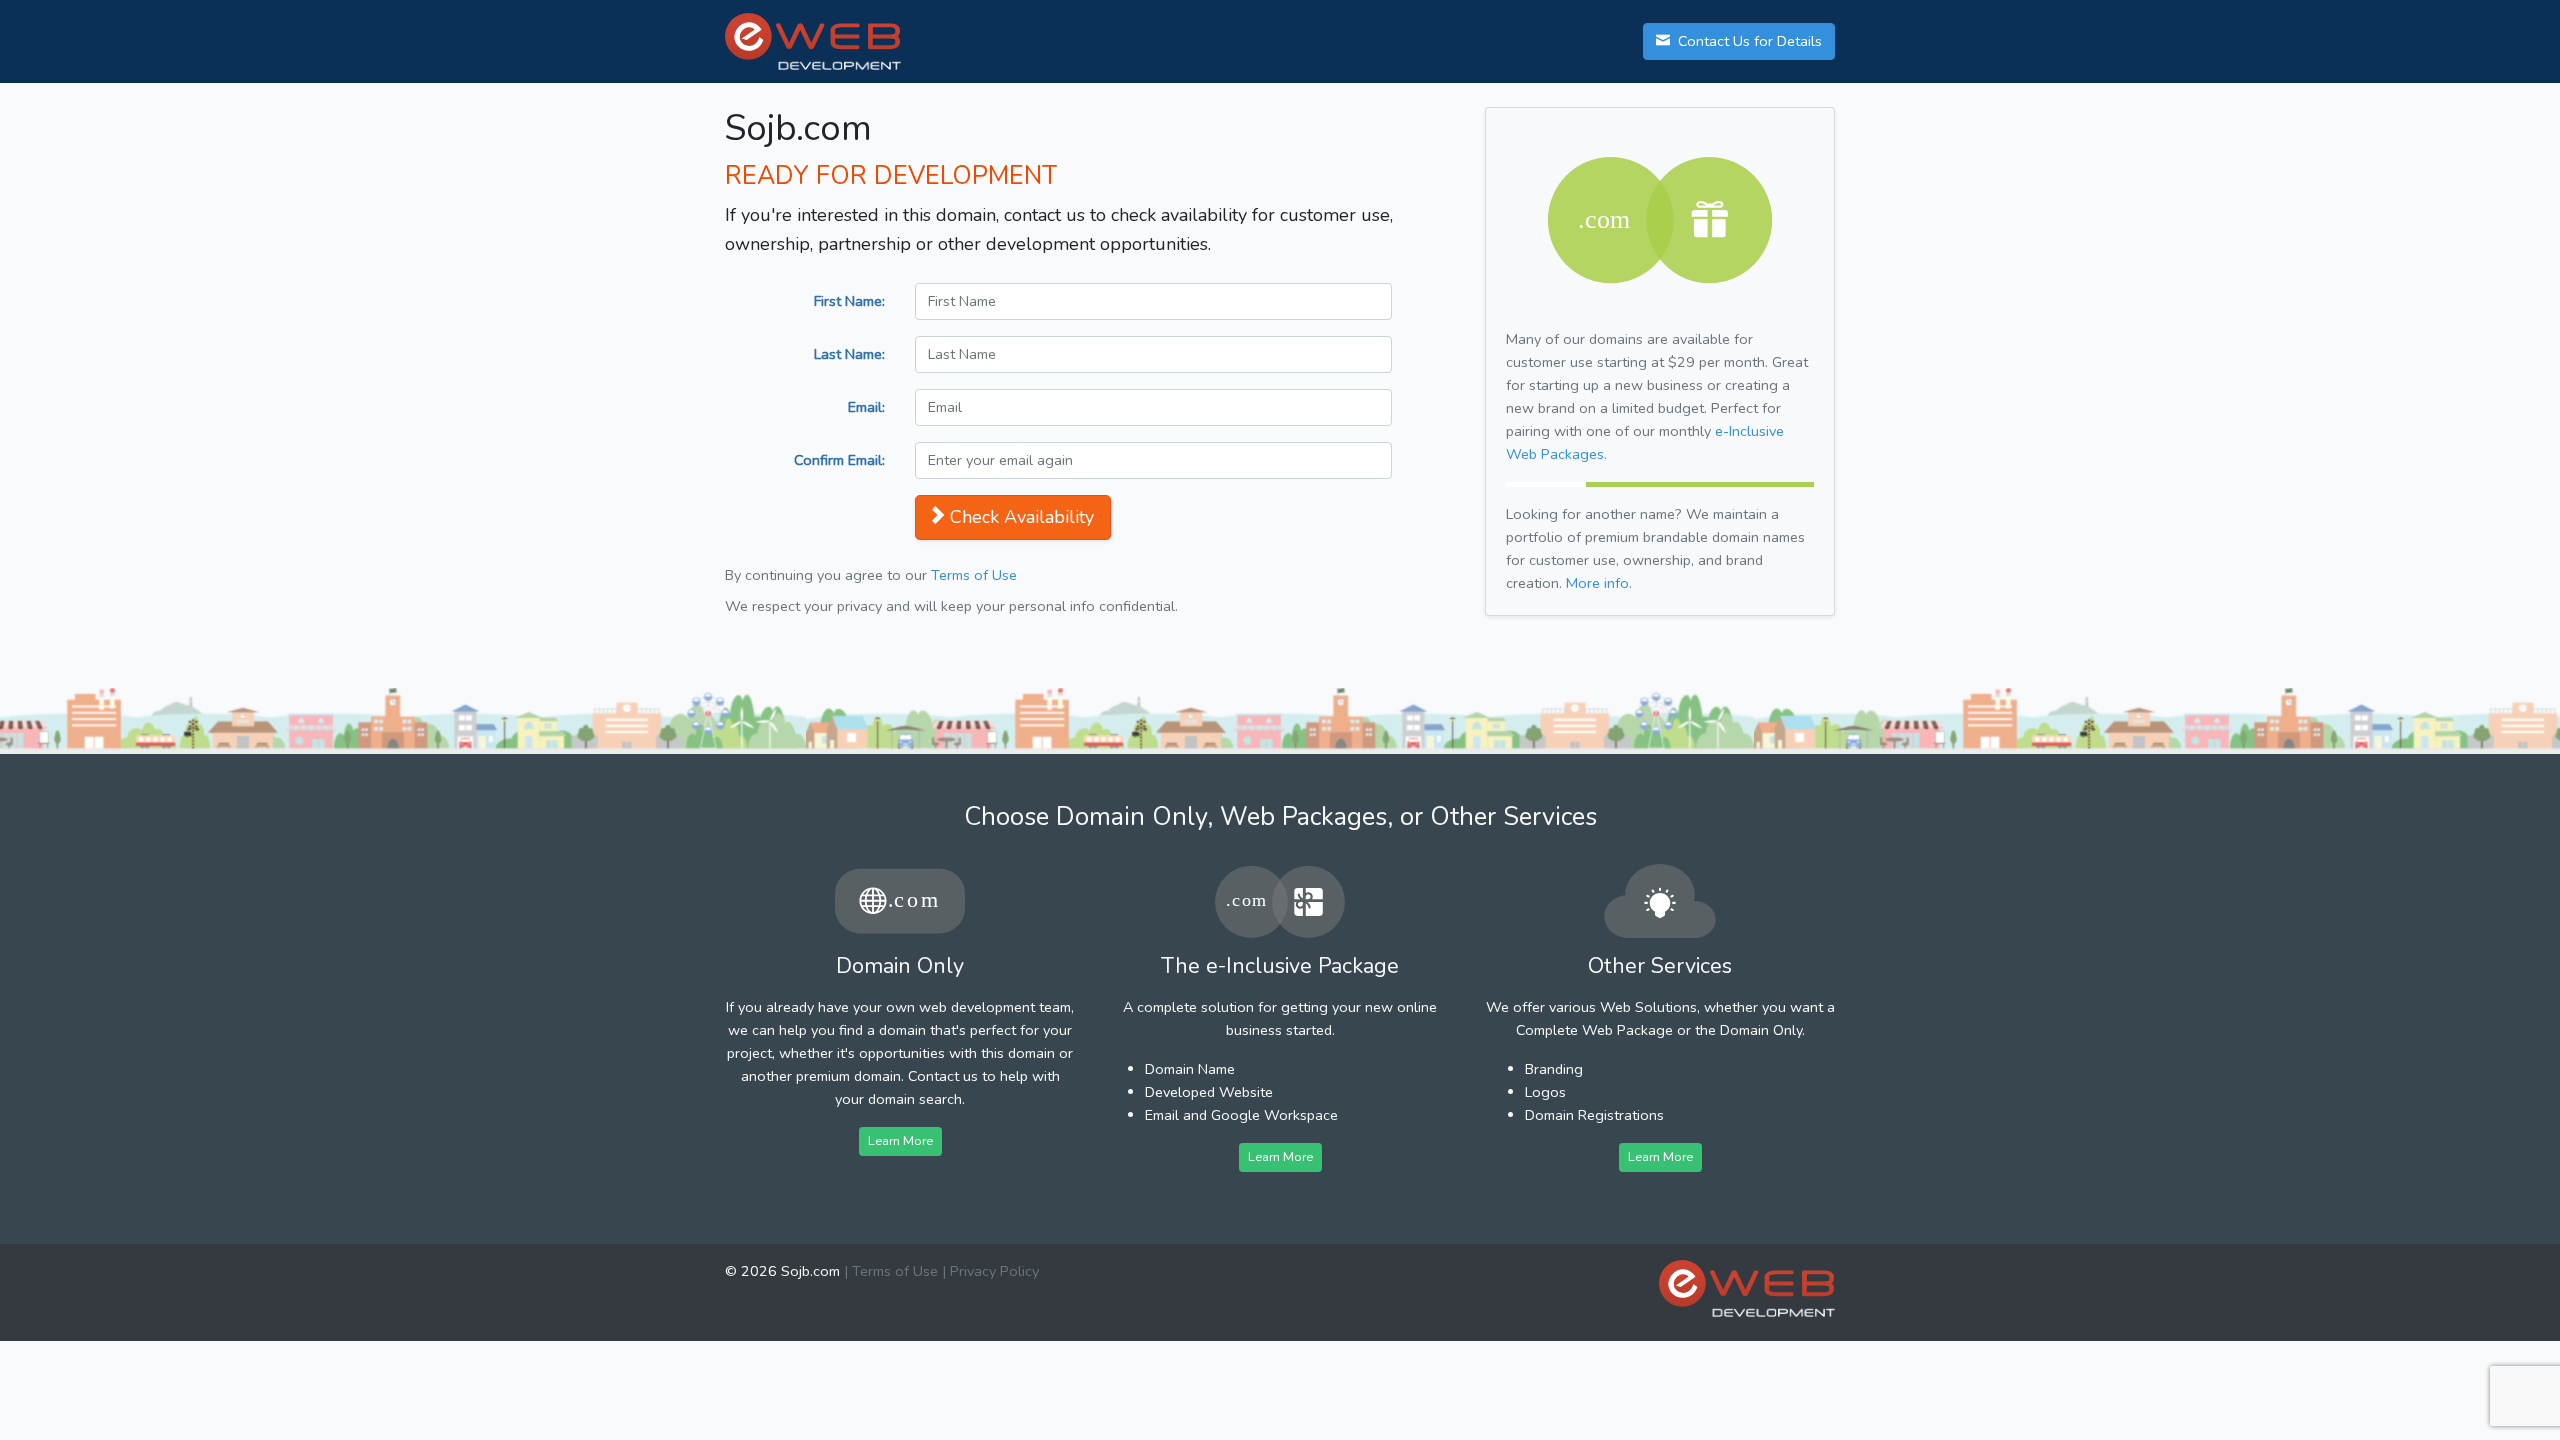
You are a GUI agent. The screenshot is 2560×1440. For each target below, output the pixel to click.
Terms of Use (974, 575)
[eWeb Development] (1747, 1288)
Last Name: (849, 354)
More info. (1599, 583)
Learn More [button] (900, 1140)
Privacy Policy (994, 1271)
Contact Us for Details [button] (1748, 41)
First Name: (849, 301)
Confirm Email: (839, 460)
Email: (866, 407)
